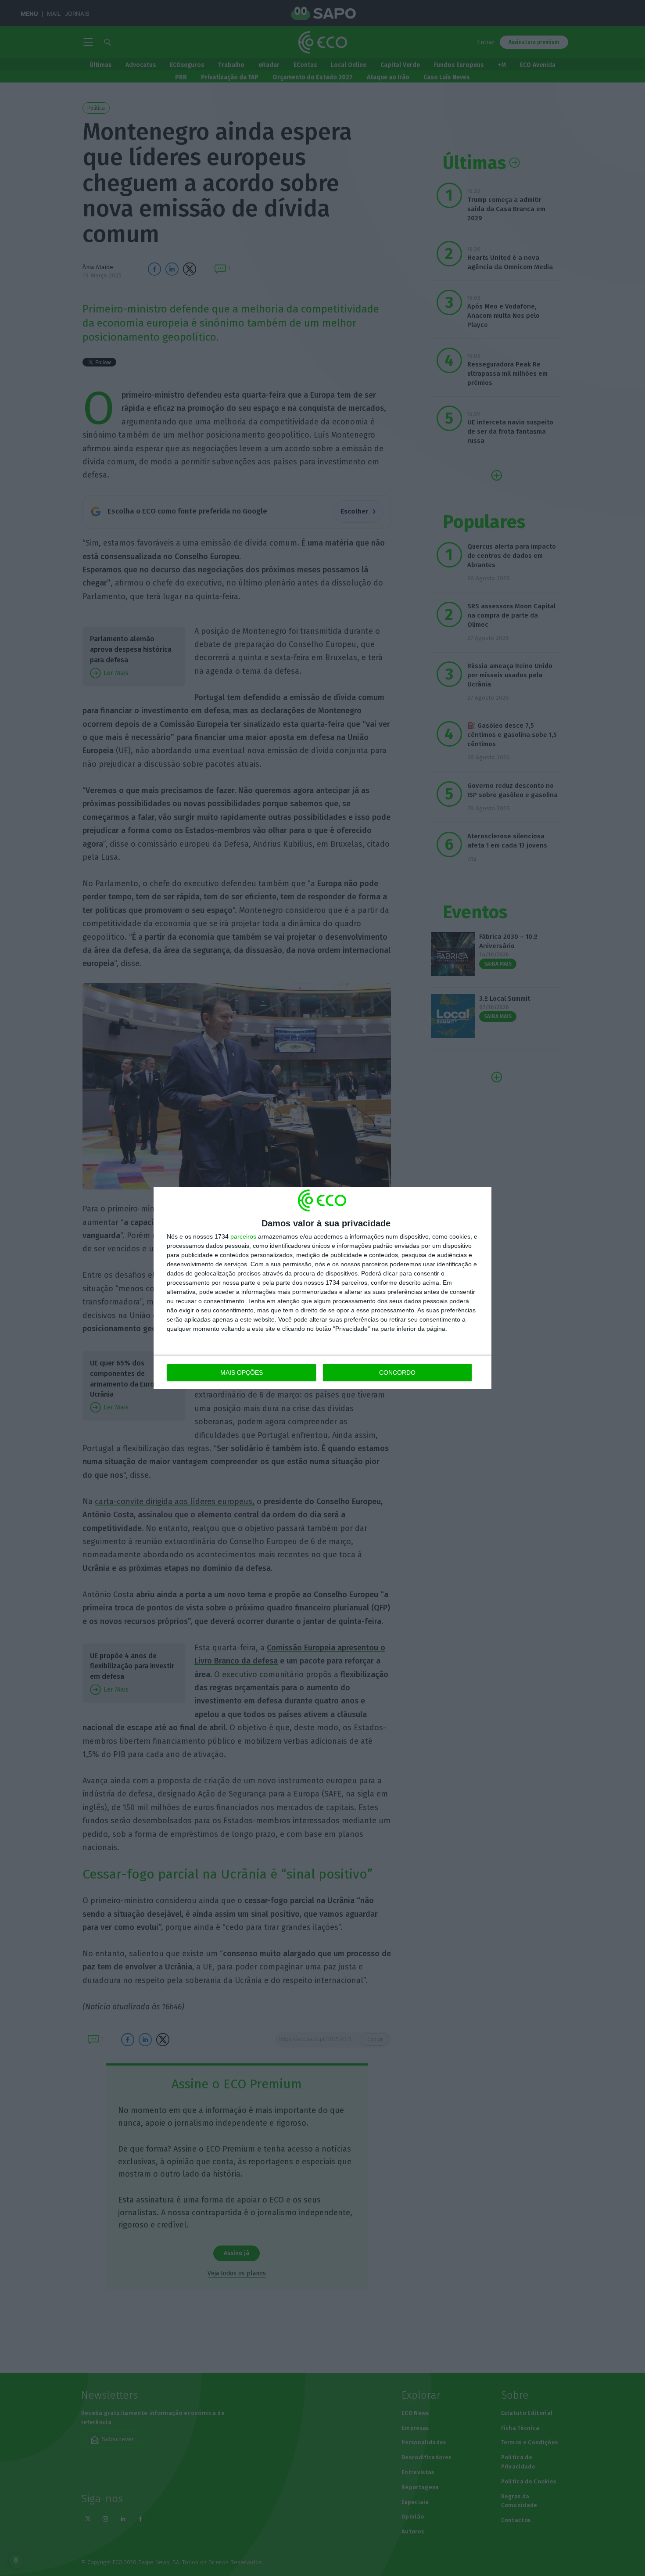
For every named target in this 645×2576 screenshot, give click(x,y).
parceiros (243, 1236)
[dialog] (322, 1288)
